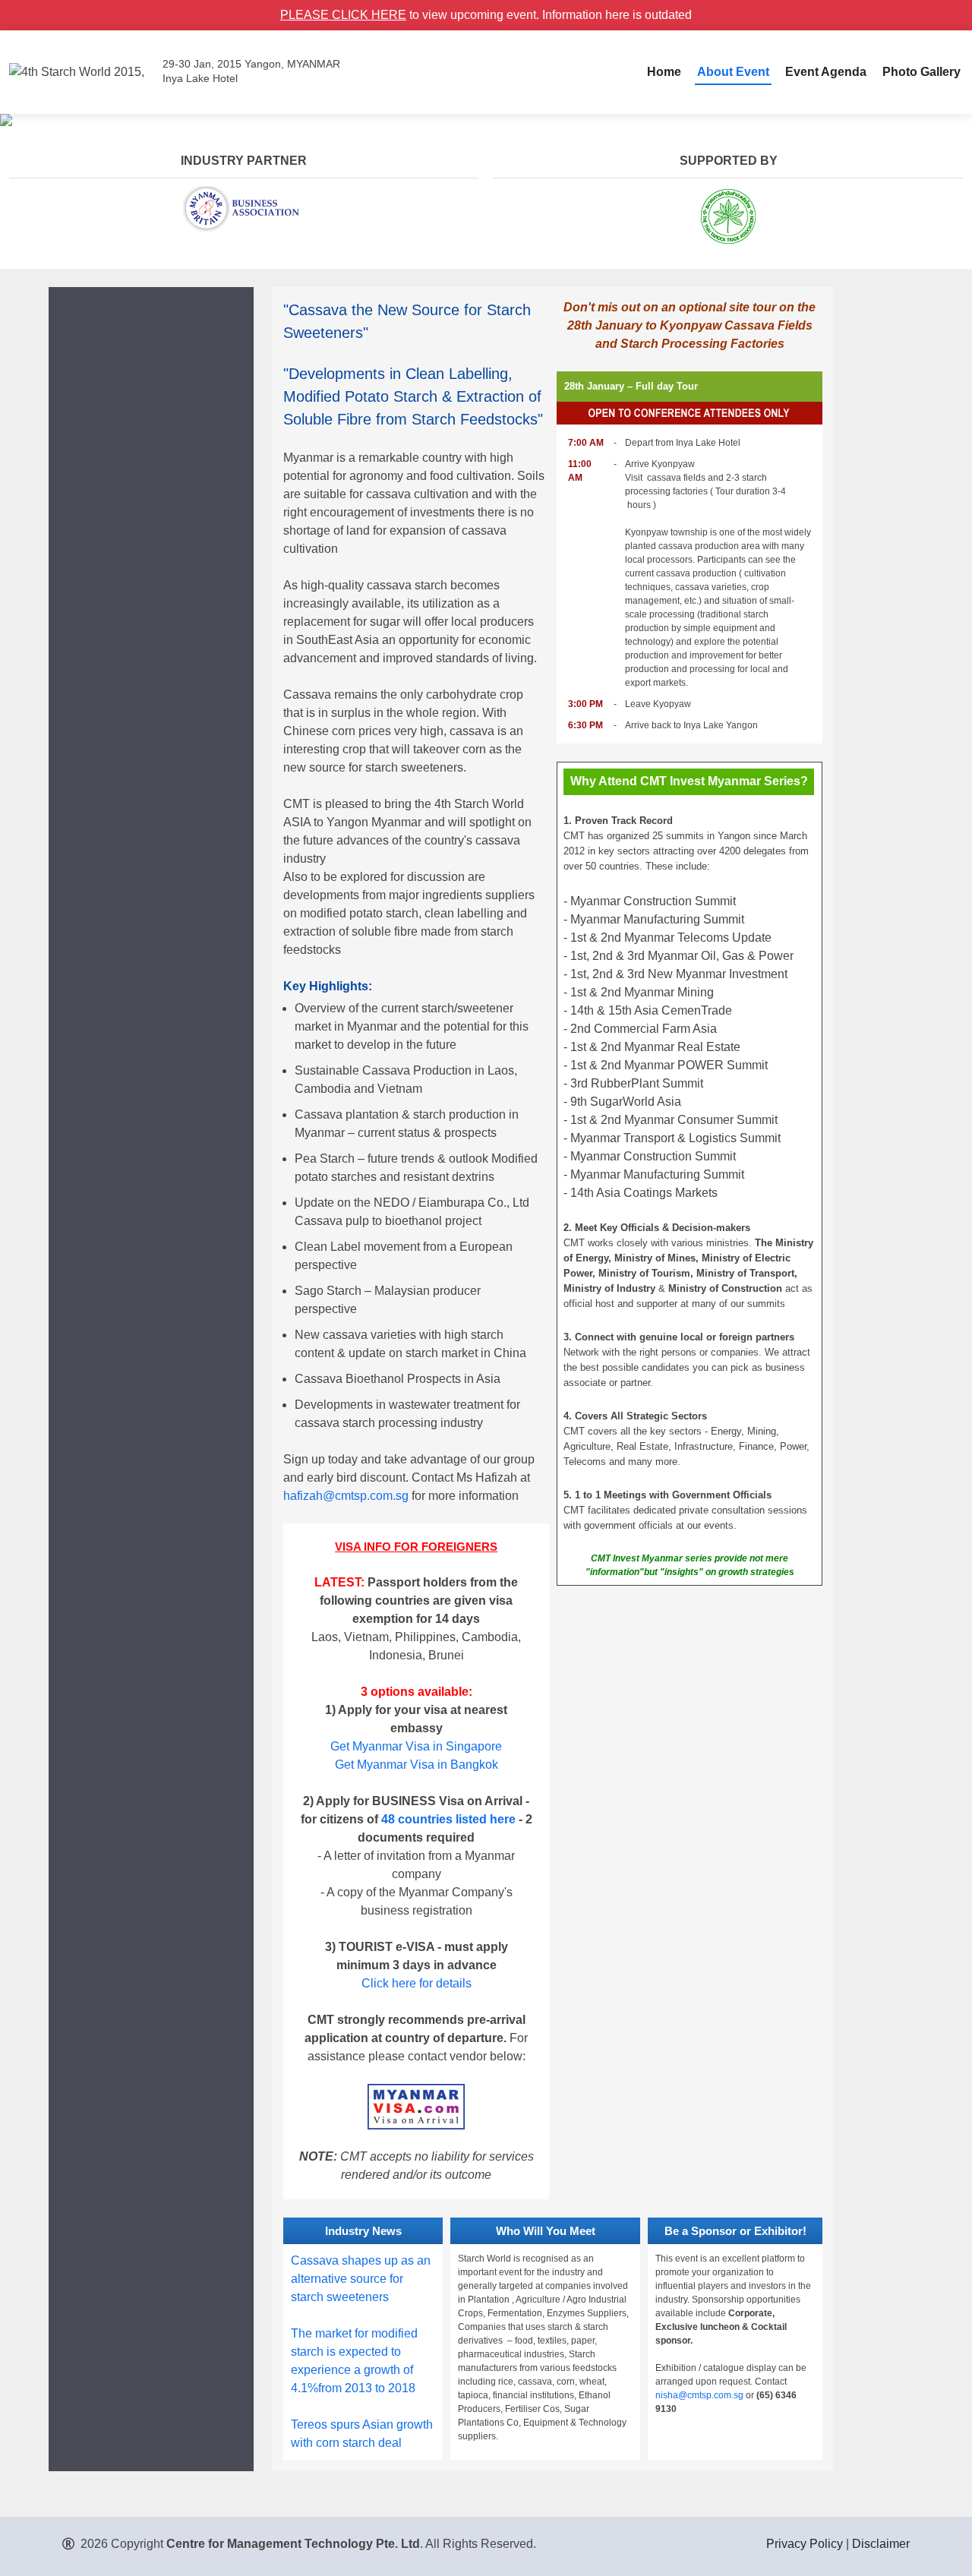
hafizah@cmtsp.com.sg (346, 1496)
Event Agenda (826, 72)
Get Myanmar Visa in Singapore (416, 1746)
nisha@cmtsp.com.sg (699, 2395)
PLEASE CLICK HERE (343, 15)
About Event (733, 72)
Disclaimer (881, 2544)
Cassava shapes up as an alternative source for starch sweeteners (361, 2279)
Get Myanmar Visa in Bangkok (417, 1765)
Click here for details (417, 1983)
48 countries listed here (448, 1819)
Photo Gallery (922, 72)
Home (664, 72)
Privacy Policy (805, 2544)
